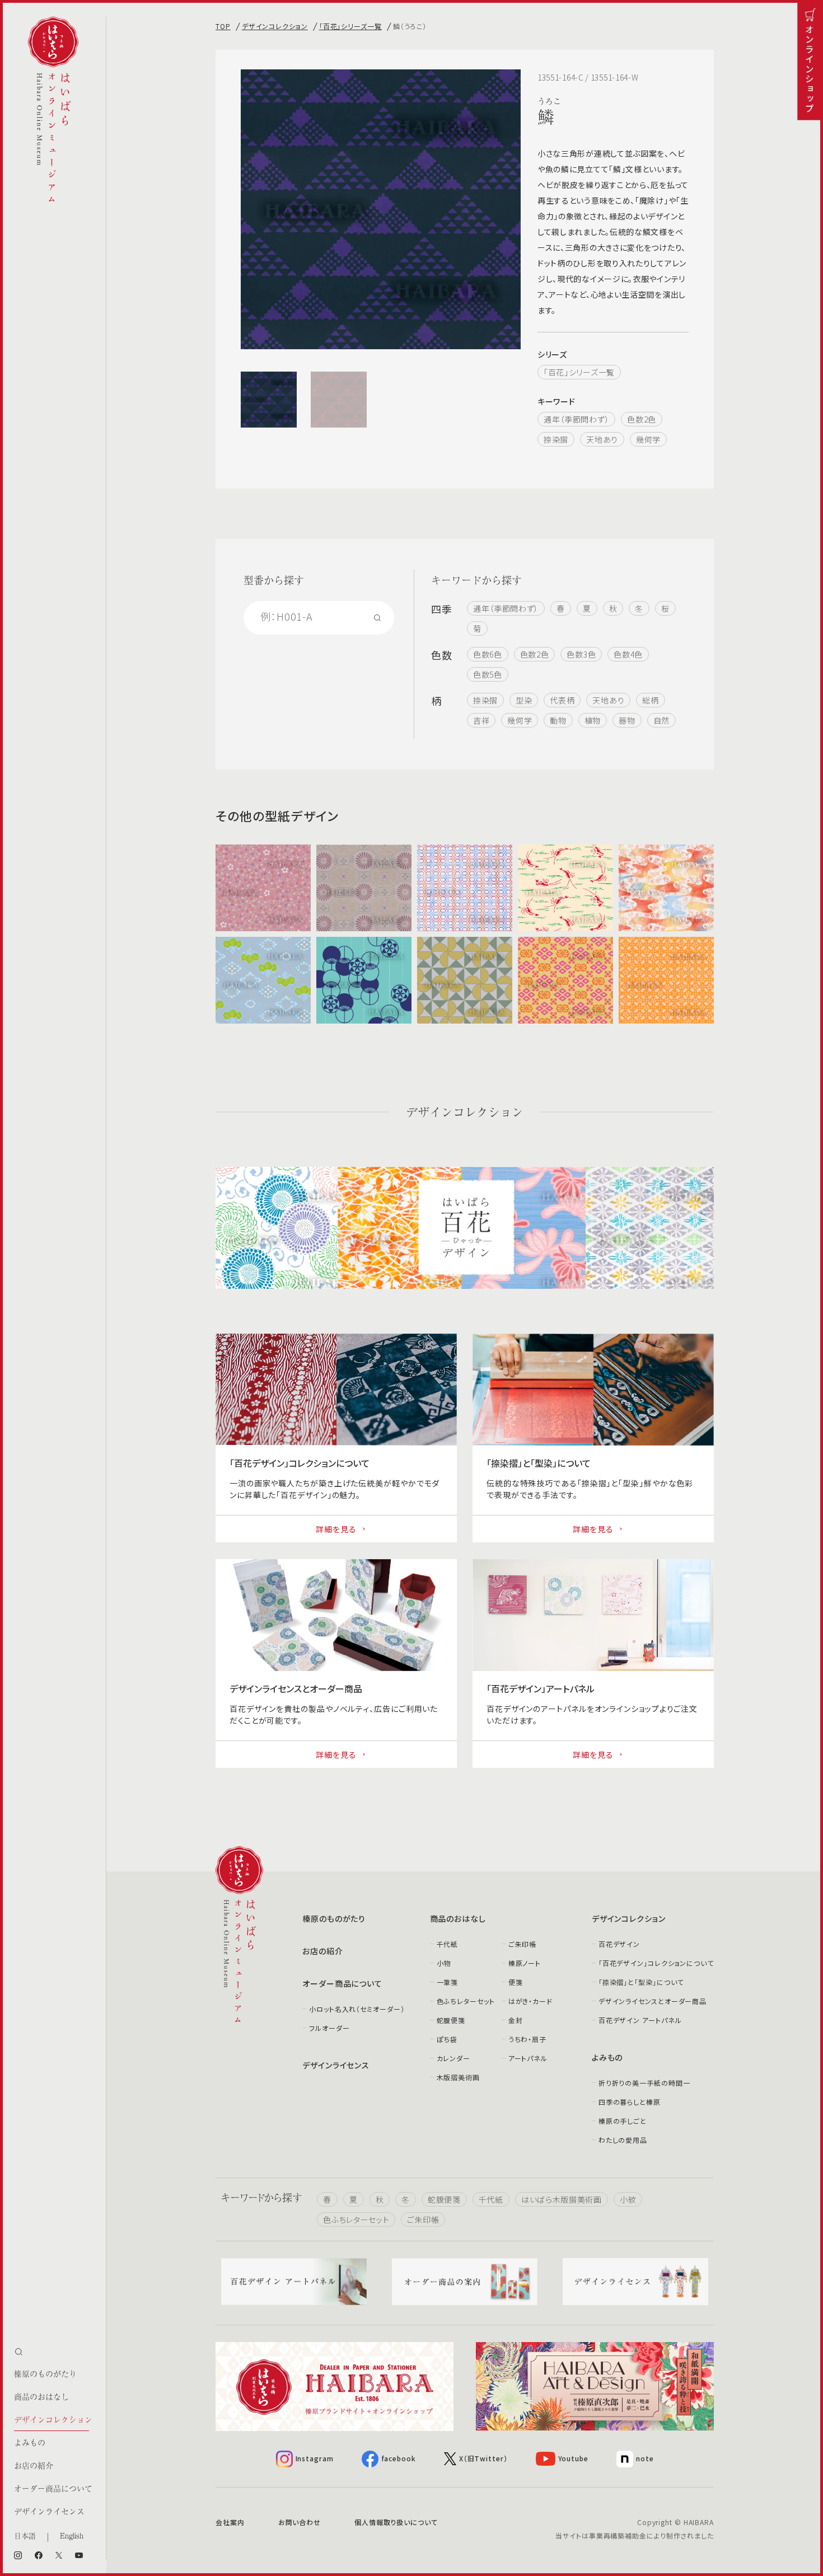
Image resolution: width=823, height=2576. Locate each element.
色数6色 (488, 654)
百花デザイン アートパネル (640, 2020)
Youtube (573, 2458)
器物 (627, 720)
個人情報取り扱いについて (396, 2522)
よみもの (30, 2442)
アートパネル (528, 2058)
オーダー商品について (53, 2488)
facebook (399, 2458)
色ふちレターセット (466, 2001)
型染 (524, 700)
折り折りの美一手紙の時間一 (644, 2083)
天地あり (602, 439)
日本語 (25, 2535)
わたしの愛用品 (623, 2140)
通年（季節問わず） (576, 419)
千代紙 (448, 1944)
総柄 (650, 700)
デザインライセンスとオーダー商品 (653, 2001)
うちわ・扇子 (527, 2039)
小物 (444, 1963)
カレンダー (454, 2058)
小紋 (628, 2199)
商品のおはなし (41, 2396)
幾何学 (648, 439)
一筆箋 (448, 1982)
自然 (661, 720)
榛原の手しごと (623, 2121)
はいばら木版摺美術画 (562, 2199)
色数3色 (581, 654)
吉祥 (481, 720)
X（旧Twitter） (483, 2458)
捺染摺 (556, 439)
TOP (223, 26)
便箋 (516, 1982)
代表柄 (562, 700)
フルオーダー (329, 2028)
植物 (593, 720)
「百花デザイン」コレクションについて (656, 1963)
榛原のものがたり (45, 2373)
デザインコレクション (53, 2419)
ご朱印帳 (523, 1944)
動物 (558, 720)
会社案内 (230, 2522)
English (72, 2535)
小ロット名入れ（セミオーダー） (357, 2009)
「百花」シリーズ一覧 (350, 26)
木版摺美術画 (458, 2077)
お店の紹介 (34, 2465)
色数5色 (488, 674)
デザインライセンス (49, 2511)
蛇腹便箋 (451, 2020)
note (645, 2458)
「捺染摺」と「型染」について (641, 1982)
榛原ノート (525, 1963)
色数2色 (642, 419)
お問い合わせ (300, 2522)
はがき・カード (530, 2001)
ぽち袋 (447, 2039)
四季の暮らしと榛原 (630, 2102)
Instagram (315, 2458)
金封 (516, 2020)
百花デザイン (619, 1944)
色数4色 (628, 654)
